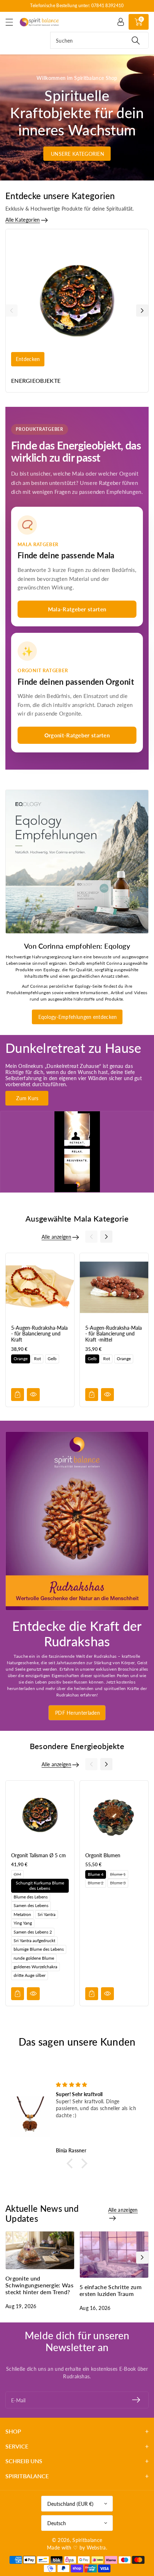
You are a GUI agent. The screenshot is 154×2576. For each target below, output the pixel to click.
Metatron (22, 1914)
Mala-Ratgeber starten (77, 609)
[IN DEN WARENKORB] (18, 1395)
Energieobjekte (36, 381)
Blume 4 (96, 1874)
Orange (21, 1359)
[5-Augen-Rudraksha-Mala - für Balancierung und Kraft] (40, 1287)
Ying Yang (23, 1923)
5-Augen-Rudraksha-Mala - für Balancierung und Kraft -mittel (114, 1334)
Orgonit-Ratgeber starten (77, 735)
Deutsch (57, 2523)
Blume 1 (118, 1874)
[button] (13, 22)
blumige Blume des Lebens (39, 1949)
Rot (37, 1359)
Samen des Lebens (31, 1905)
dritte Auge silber (30, 1976)
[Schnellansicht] (33, 1395)
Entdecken (28, 359)
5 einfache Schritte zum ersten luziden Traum (110, 2290)
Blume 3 (118, 1883)
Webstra (96, 2548)
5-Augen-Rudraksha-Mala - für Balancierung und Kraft (39, 1334)
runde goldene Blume (34, 1958)
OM (17, 1874)
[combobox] (99, 40)
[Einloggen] (121, 22)
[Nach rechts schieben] (142, 310)
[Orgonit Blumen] (114, 1815)
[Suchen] (136, 40)
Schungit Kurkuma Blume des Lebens (40, 1885)
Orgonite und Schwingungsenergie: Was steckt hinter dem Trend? (39, 2285)
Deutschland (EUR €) (70, 2504)
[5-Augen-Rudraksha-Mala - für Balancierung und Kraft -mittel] (114, 1287)
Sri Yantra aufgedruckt (34, 1941)
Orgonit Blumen (103, 1855)
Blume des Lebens (31, 1897)
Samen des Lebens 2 (33, 1932)
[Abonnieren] (136, 2400)
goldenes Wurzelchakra (35, 1967)
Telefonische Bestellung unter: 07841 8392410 (77, 6)
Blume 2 (96, 1883)
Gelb (52, 1359)
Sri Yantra (47, 1914)
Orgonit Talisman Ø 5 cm (38, 1855)
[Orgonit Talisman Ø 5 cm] (40, 1815)
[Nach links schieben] (11, 310)
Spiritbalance (87, 2540)
